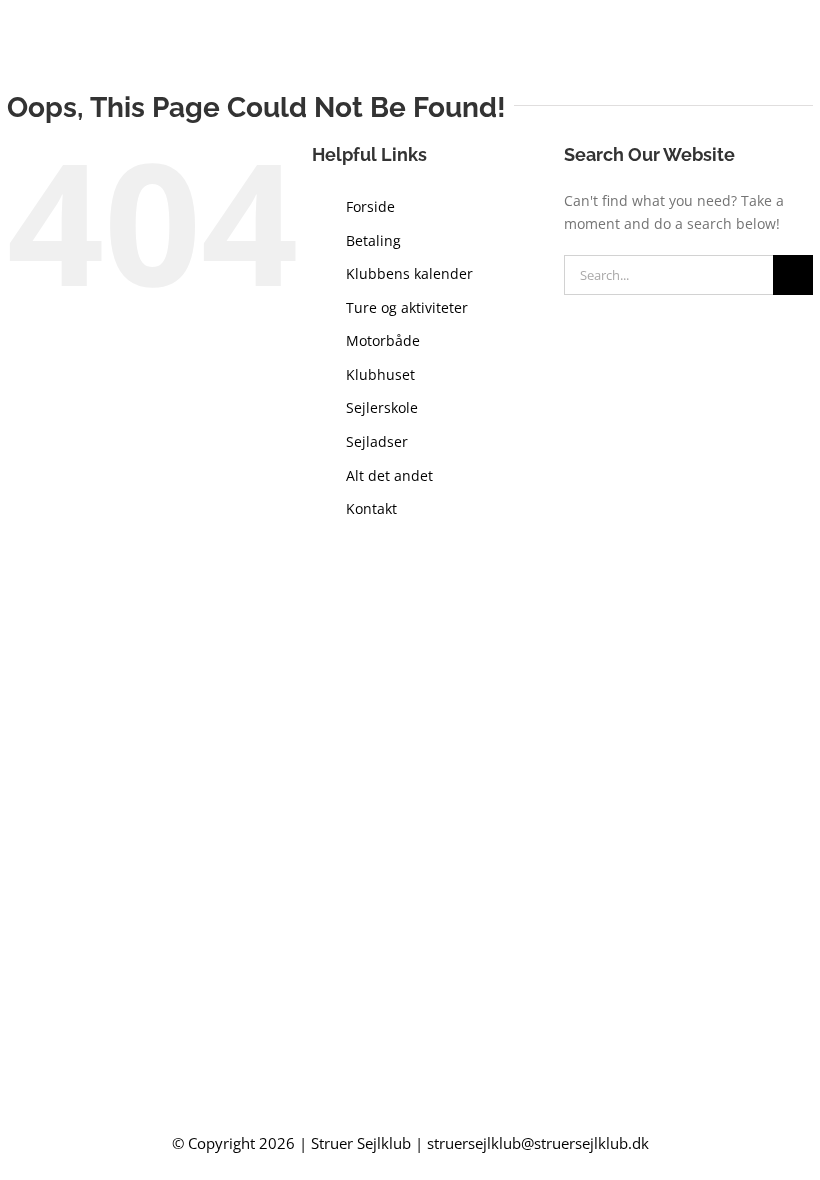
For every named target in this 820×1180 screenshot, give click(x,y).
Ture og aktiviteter (407, 307)
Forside (370, 206)
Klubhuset (380, 374)
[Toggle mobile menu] (805, 43)
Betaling (373, 240)
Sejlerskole (382, 407)
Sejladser (377, 441)
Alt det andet (389, 475)
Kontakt (371, 508)
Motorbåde (383, 340)
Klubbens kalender (409, 273)
